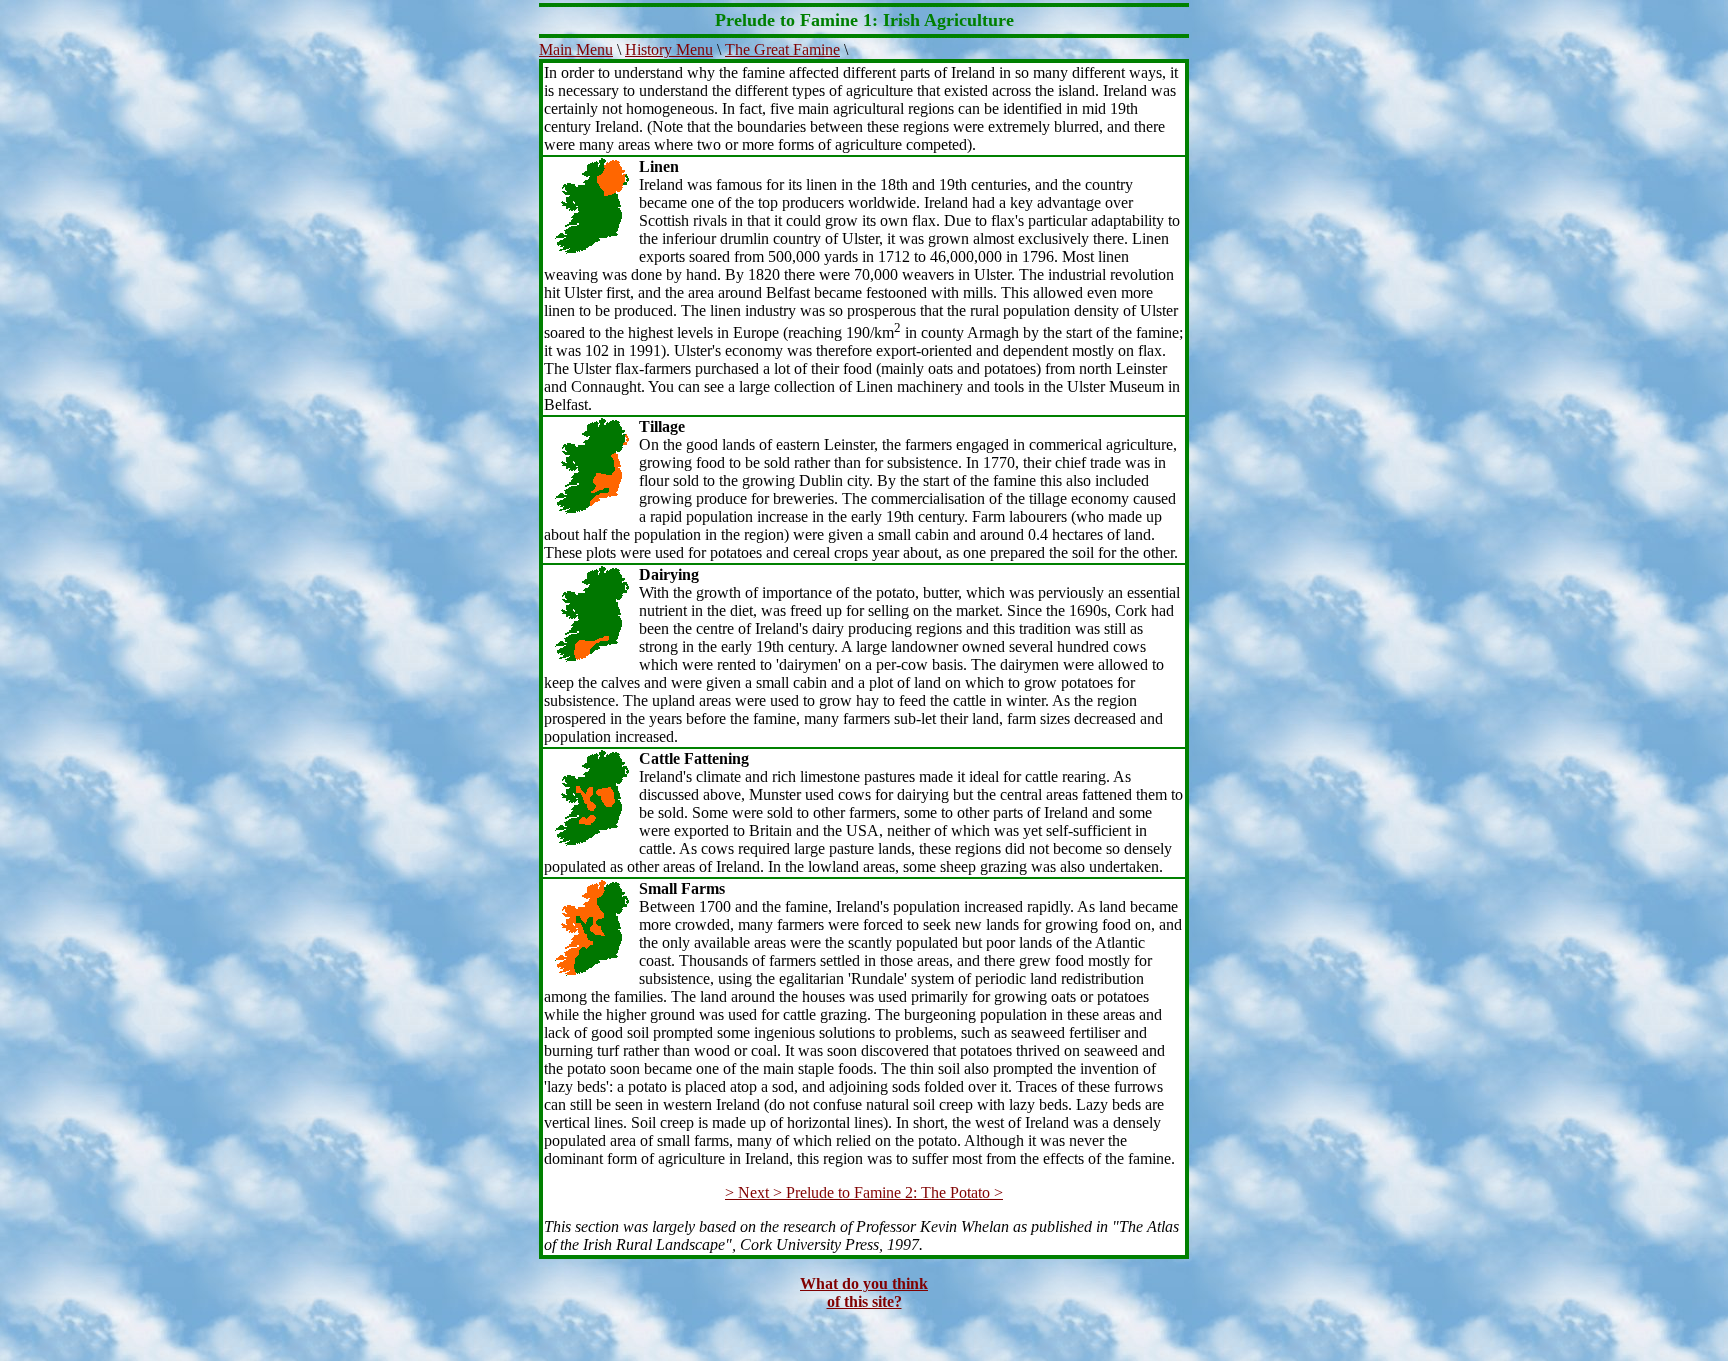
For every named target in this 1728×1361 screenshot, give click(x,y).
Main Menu (576, 49)
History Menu (669, 49)
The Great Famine (782, 49)
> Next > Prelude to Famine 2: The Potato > (864, 1192)
